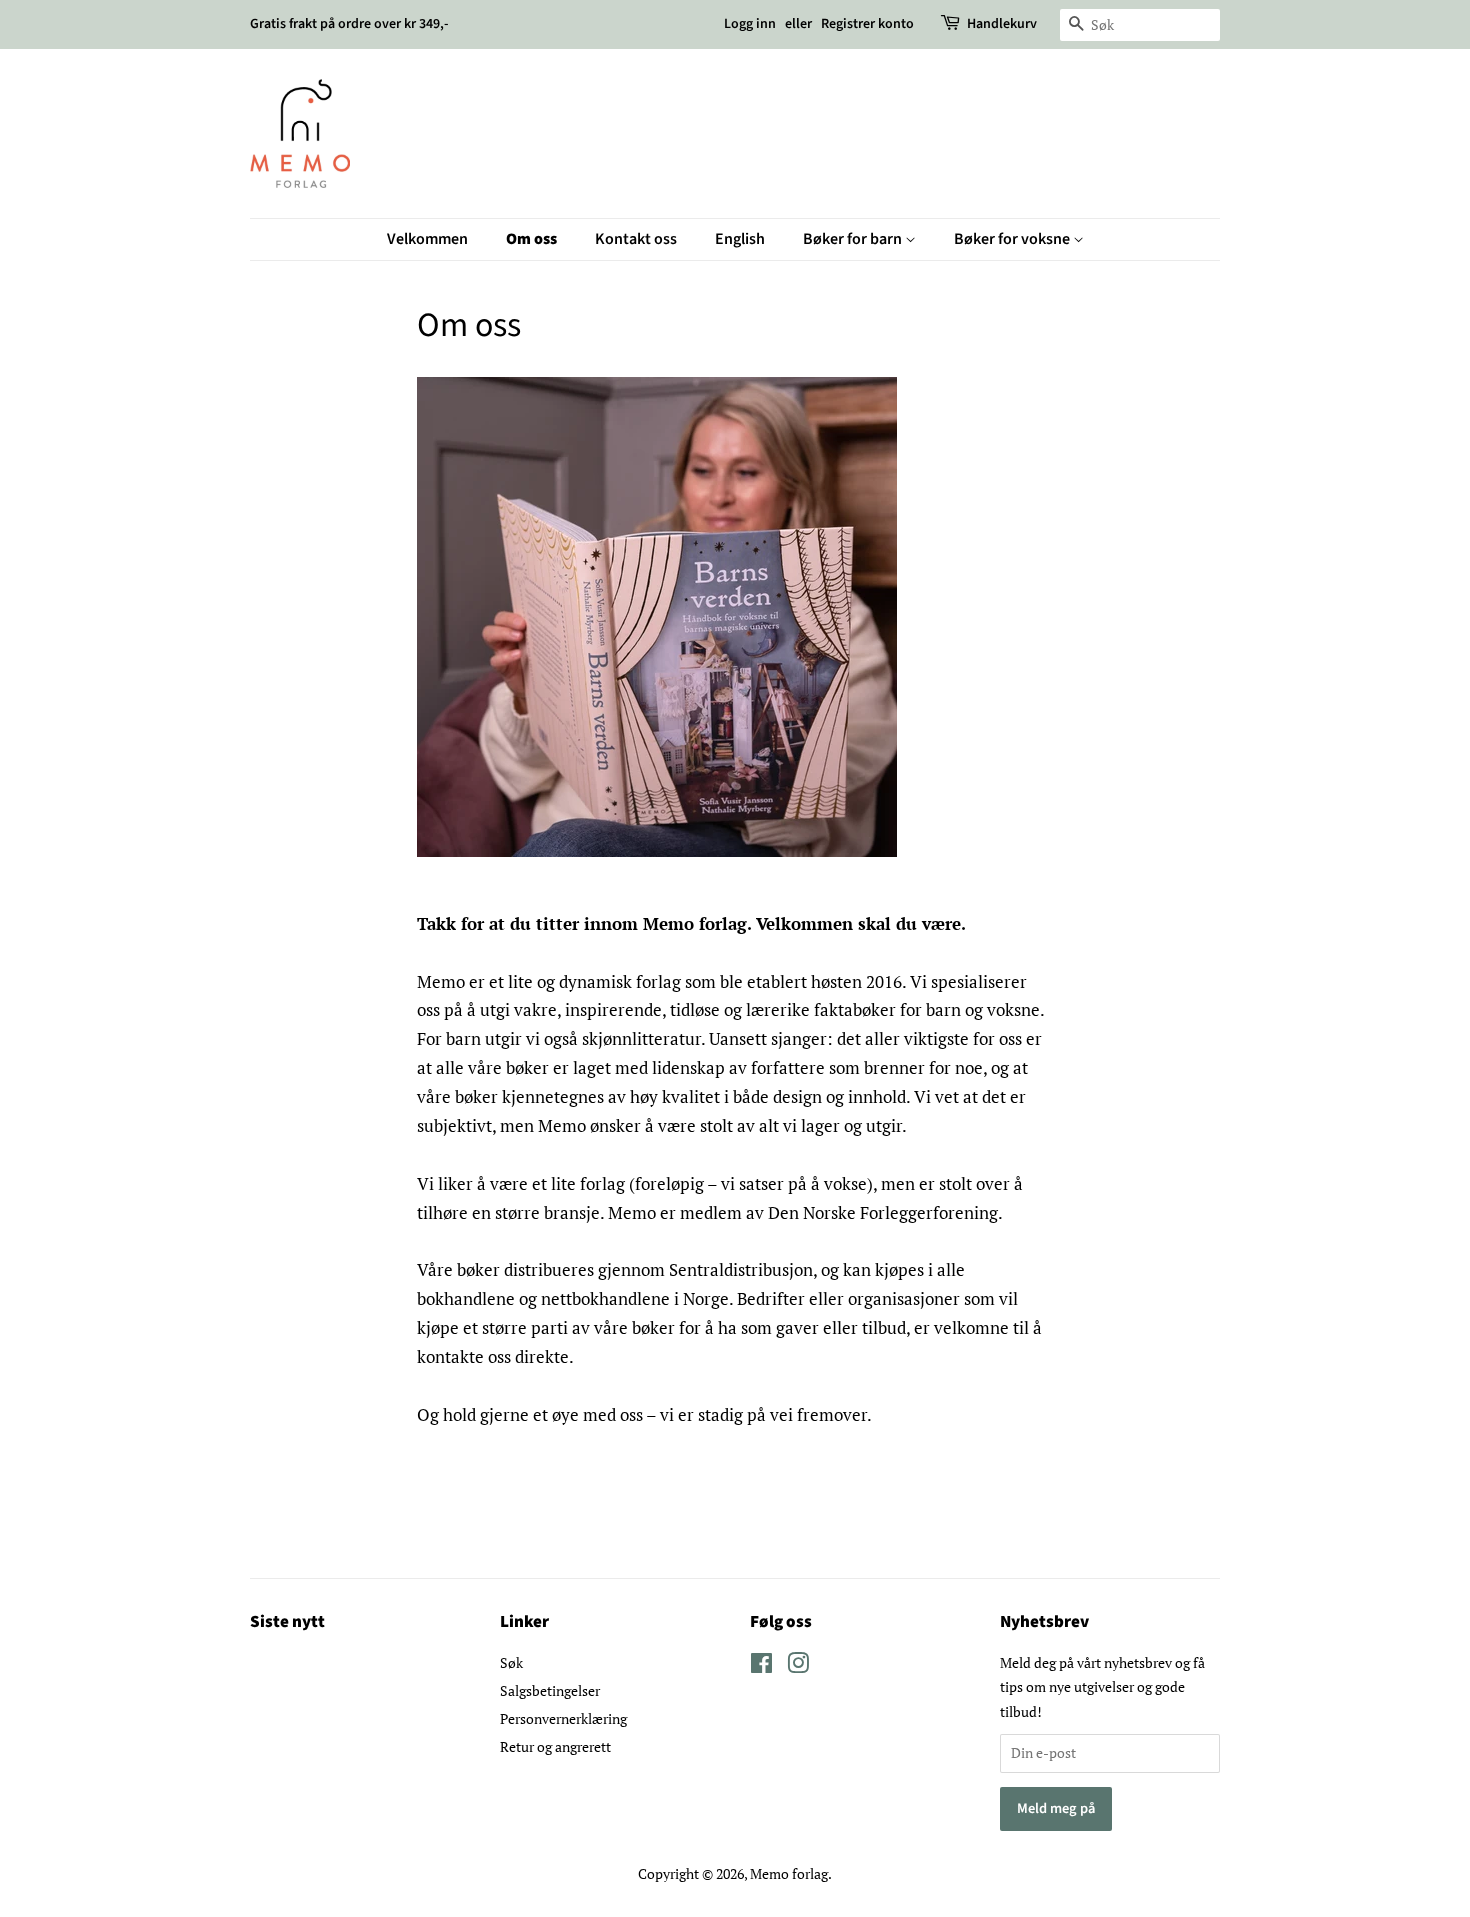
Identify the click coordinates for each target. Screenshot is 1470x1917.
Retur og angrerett (555, 1746)
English (740, 239)
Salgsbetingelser (550, 1690)
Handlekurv (1002, 24)
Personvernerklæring (563, 1718)
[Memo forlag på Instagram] (798, 1666)
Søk (511, 1662)
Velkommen (427, 239)
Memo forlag (789, 1873)
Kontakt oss (636, 239)
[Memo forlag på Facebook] (761, 1666)
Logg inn (750, 24)
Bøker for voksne (1013, 239)
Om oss (531, 239)
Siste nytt (287, 1622)
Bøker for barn (854, 239)
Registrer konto (867, 24)
